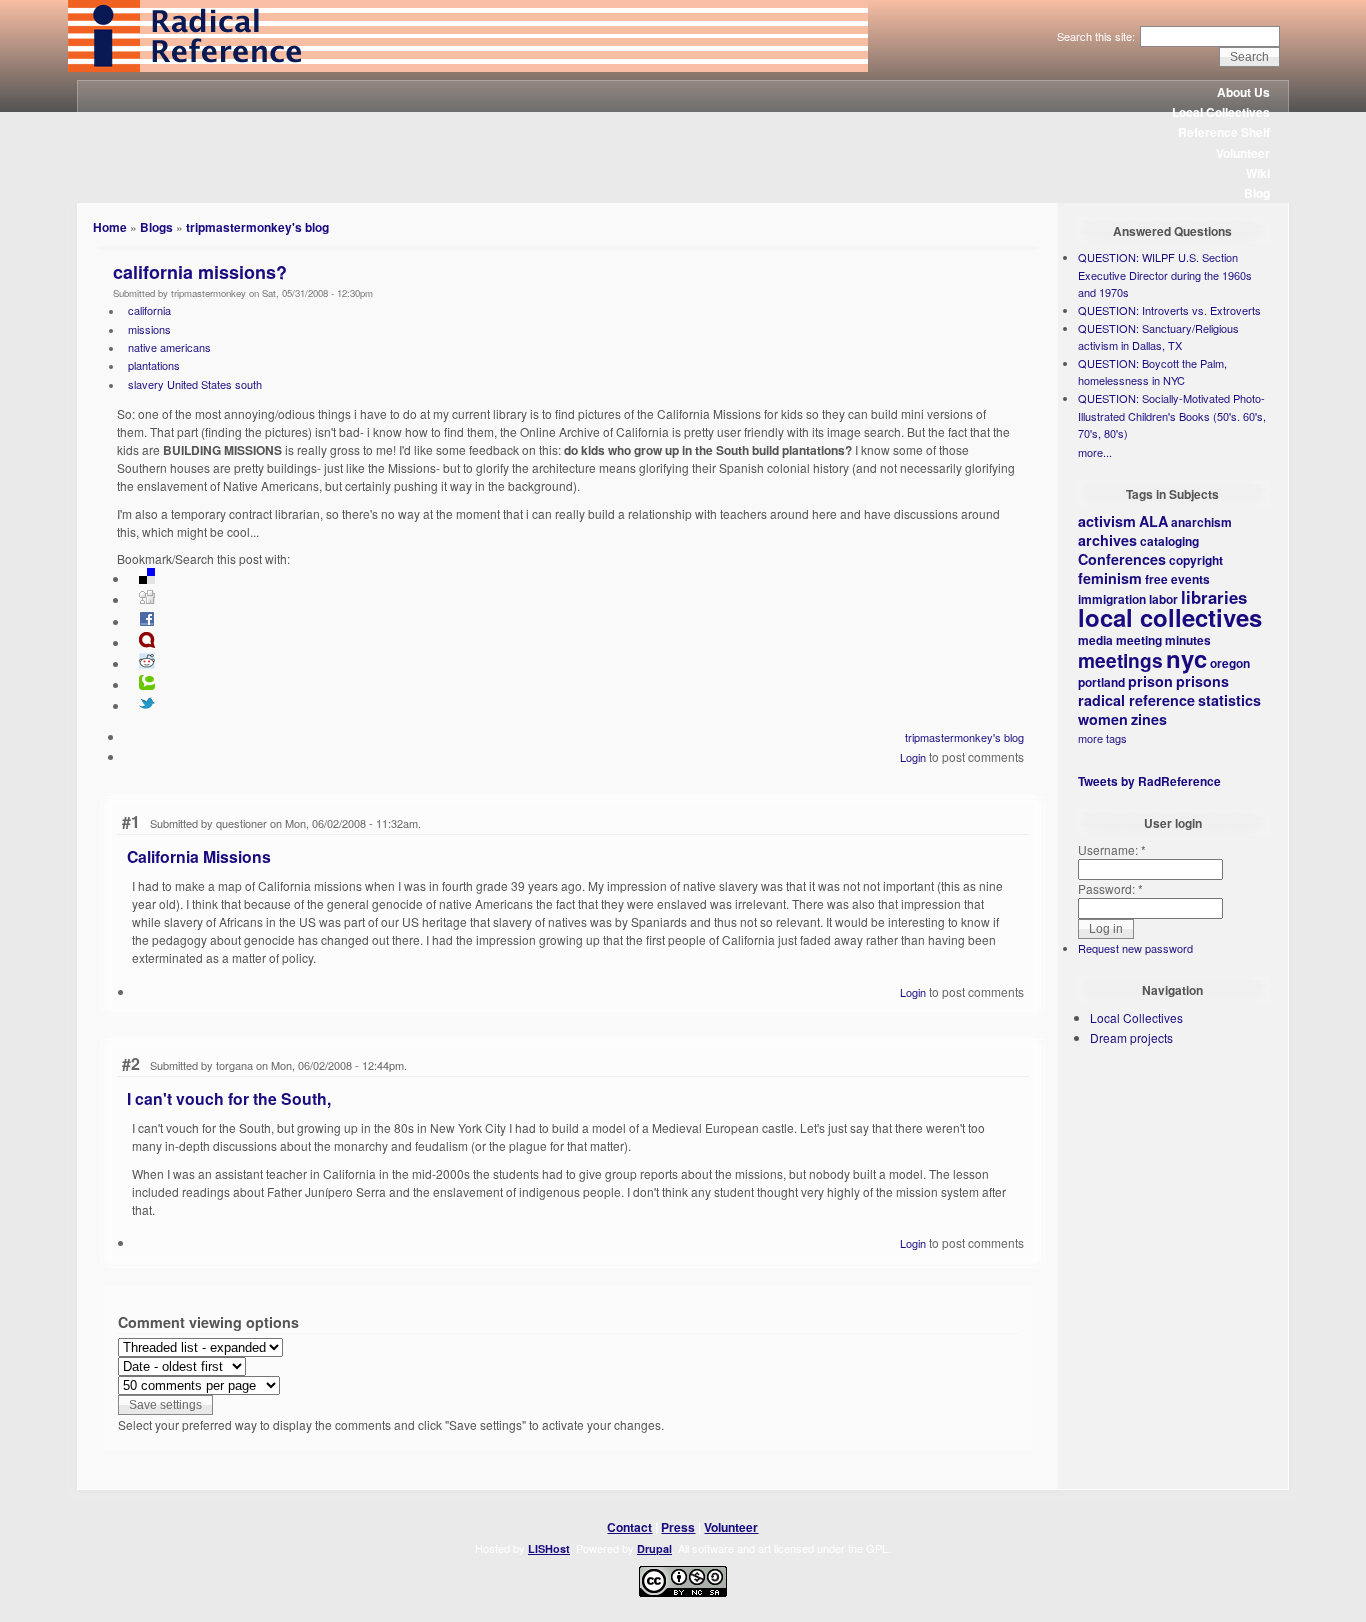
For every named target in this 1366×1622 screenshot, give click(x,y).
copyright (1196, 560)
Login (913, 757)
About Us (1243, 92)
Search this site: (1097, 36)
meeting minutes (1163, 640)
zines (1149, 719)
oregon (1230, 663)
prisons (1202, 681)
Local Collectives (1221, 112)
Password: (1110, 888)
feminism (1110, 578)
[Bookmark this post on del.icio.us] (147, 579)
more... (1095, 452)
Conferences (1122, 559)
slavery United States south (195, 384)
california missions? (200, 272)
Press (678, 1527)
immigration (1112, 599)
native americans (169, 347)
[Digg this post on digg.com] (147, 600)
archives (1107, 540)
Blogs (156, 227)
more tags (1102, 738)
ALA (1153, 521)
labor (1163, 599)
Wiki (1258, 173)
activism (1107, 521)
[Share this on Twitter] (147, 706)
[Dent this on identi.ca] (147, 643)
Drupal (654, 1548)
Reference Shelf (1224, 132)
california (149, 310)
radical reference (1136, 700)
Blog (1257, 193)
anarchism (1201, 522)
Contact (629, 1527)
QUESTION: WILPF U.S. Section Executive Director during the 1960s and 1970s (1165, 274)
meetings (1120, 660)
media (1095, 640)
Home (110, 227)
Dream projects (1131, 1037)
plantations (154, 365)
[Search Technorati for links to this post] (147, 685)
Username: (1112, 849)
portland (1101, 682)
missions (149, 329)
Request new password (1135, 948)
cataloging (1169, 541)
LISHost (549, 1548)
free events (1177, 579)
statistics (1229, 700)
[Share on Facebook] (147, 622)
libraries (1214, 597)
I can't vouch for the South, (229, 1098)
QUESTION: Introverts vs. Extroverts (1169, 310)
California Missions (199, 856)
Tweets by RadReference (1149, 781)
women (1103, 719)
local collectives (1170, 617)
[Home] (468, 67)
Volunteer (1243, 153)
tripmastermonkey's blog (257, 227)
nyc (1186, 658)
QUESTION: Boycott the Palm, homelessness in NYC (1152, 372)
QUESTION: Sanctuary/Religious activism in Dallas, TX (1158, 337)
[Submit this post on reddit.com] (147, 664)
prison (1150, 681)
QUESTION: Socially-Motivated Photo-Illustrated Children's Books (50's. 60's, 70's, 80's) (1172, 415)
